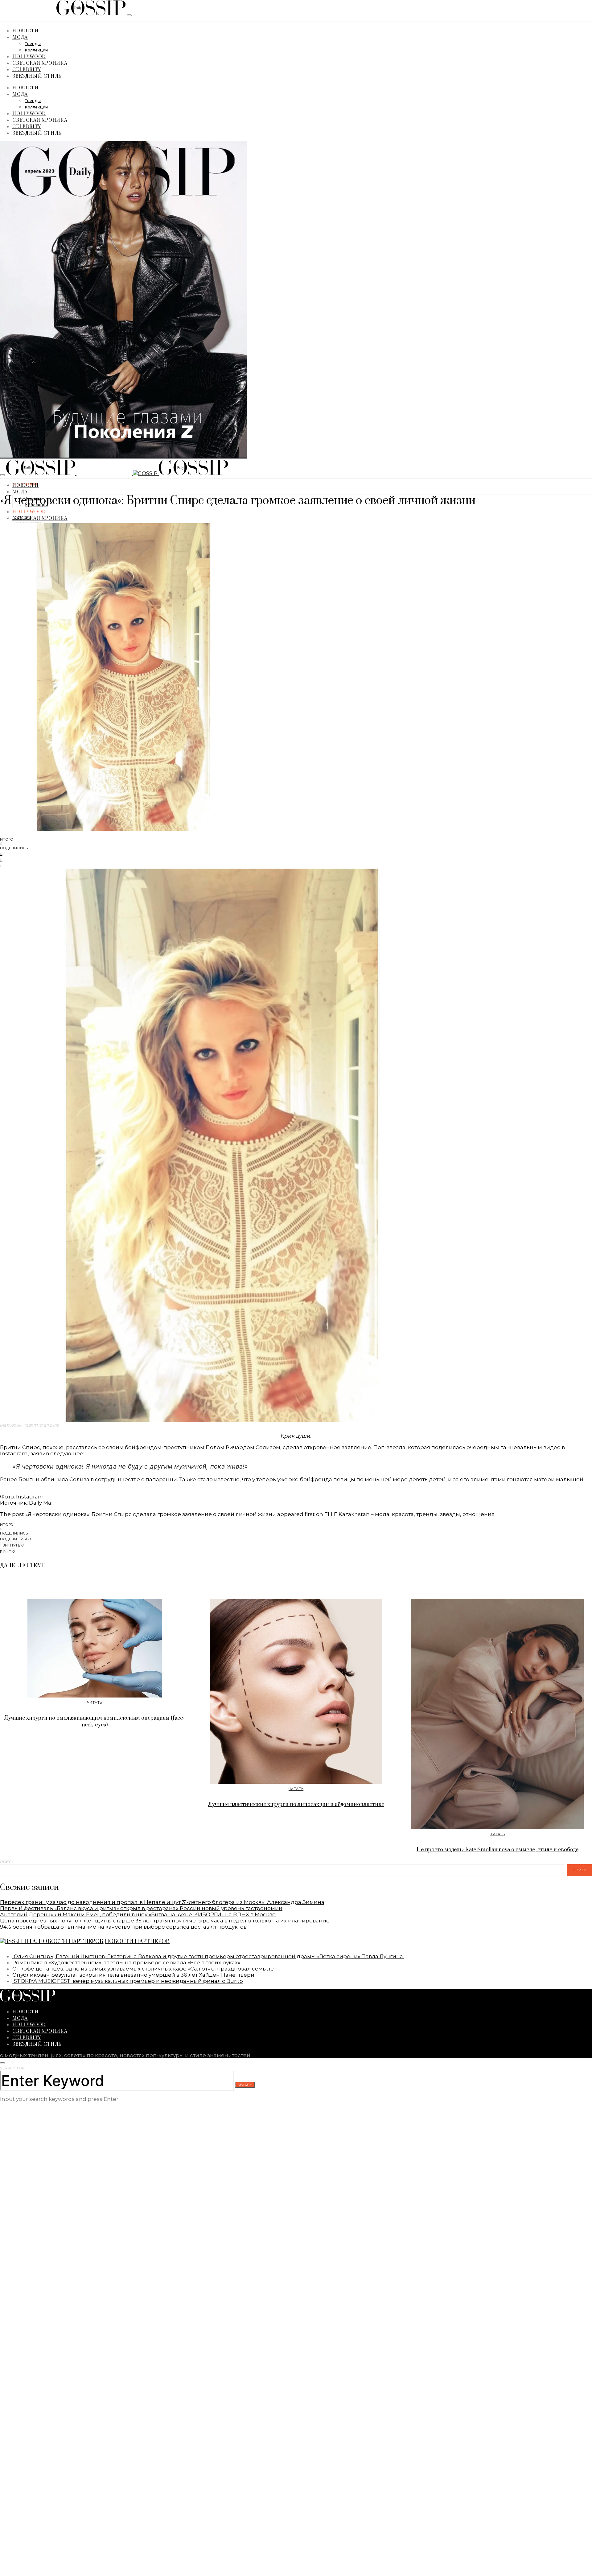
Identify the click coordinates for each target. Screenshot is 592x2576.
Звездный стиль (37, 76)
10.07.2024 (21, 518)
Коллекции (36, 50)
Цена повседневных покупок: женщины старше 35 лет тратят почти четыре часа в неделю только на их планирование (165, 1921)
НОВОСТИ (26, 30)
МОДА (20, 37)
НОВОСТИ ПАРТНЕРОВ (137, 1942)
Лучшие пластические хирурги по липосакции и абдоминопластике (296, 1804)
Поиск (7, 1862)
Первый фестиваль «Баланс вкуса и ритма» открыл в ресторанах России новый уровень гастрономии (141, 1908)
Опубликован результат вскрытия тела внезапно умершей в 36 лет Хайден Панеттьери (133, 1975)
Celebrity (27, 69)
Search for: (13, 2068)
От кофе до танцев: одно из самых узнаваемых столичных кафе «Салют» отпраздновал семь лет (144, 1969)
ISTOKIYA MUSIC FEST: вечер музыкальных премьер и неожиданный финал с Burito (128, 1981)
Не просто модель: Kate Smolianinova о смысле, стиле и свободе (497, 1850)
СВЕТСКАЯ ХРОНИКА (40, 63)
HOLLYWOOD (29, 56)
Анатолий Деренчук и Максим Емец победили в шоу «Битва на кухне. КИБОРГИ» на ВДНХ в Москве (138, 1914)
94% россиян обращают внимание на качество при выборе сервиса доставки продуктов (123, 1927)
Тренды (33, 44)
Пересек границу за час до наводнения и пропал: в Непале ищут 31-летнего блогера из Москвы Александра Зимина (162, 1902)
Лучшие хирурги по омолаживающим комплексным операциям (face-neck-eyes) (95, 1722)
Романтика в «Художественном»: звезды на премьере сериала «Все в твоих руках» (126, 1963)
